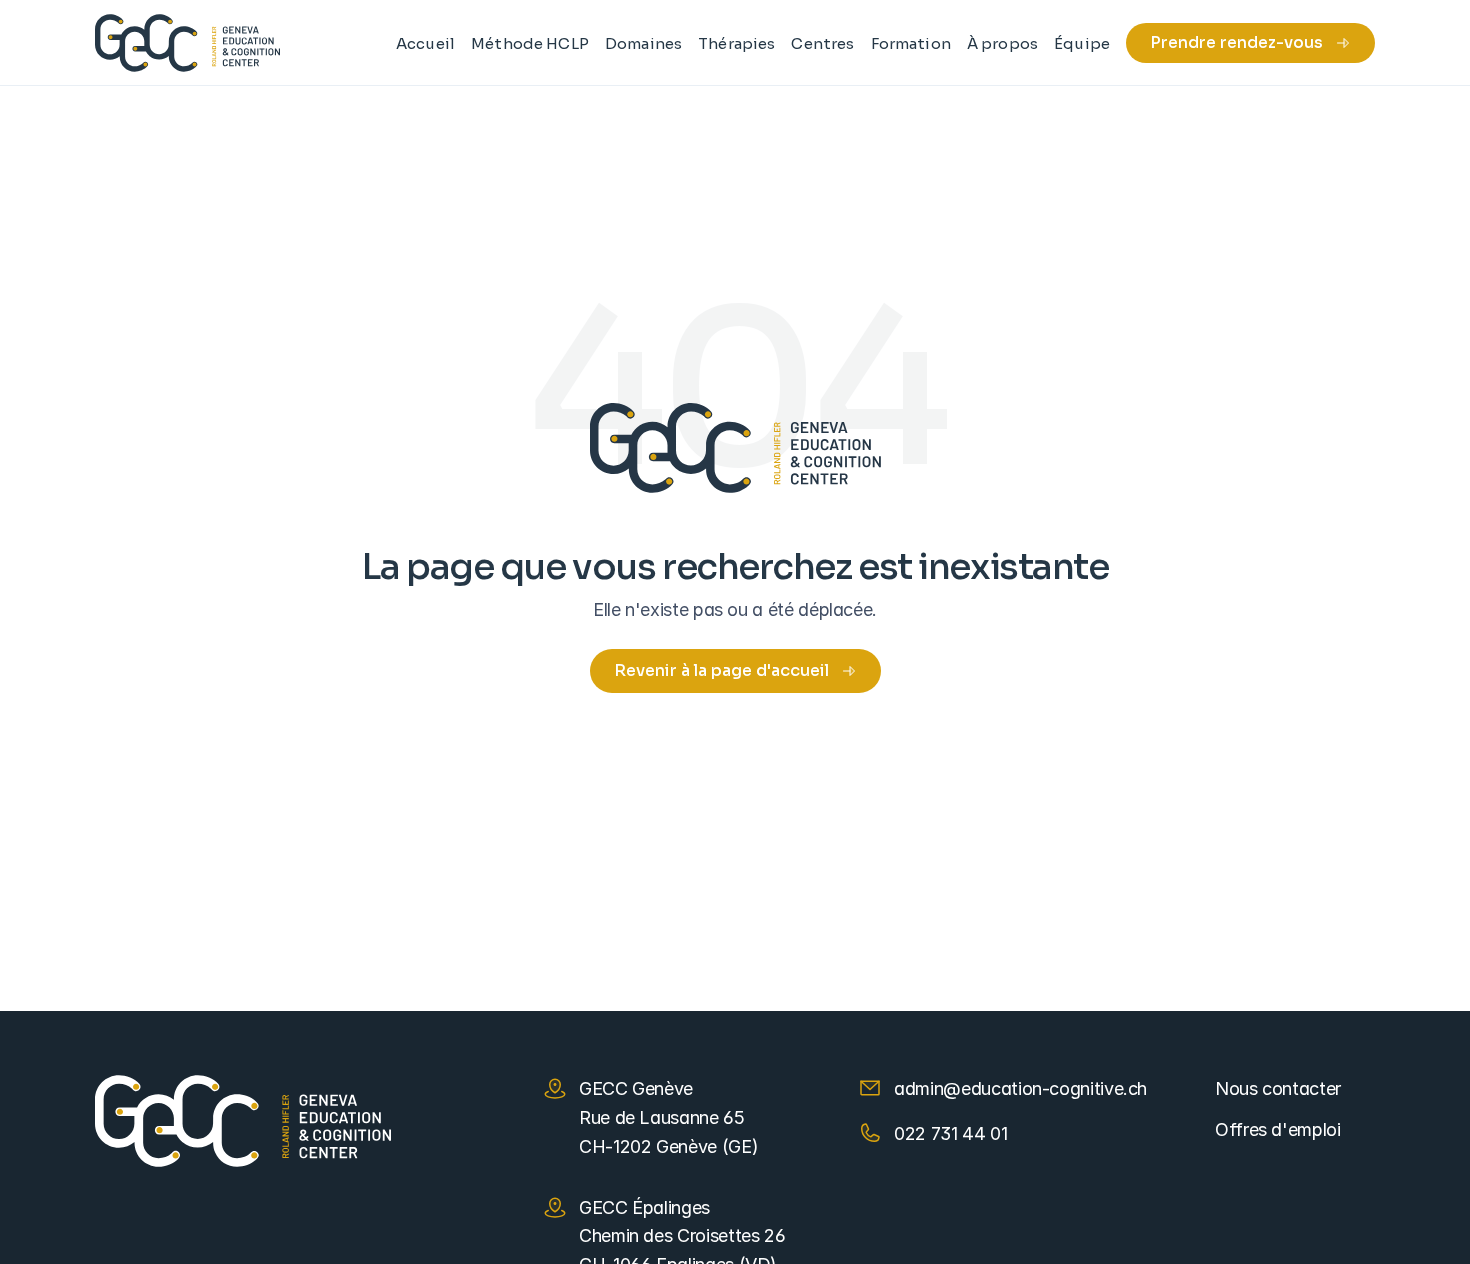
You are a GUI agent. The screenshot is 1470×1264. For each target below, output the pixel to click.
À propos (1002, 43)
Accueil (425, 43)
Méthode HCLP (530, 43)
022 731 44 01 (950, 1133)
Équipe (1082, 43)
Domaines (643, 43)
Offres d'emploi (1278, 1129)
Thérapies (736, 43)
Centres (822, 43)
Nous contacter (1278, 1088)
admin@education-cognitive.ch (1020, 1088)
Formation (911, 43)
